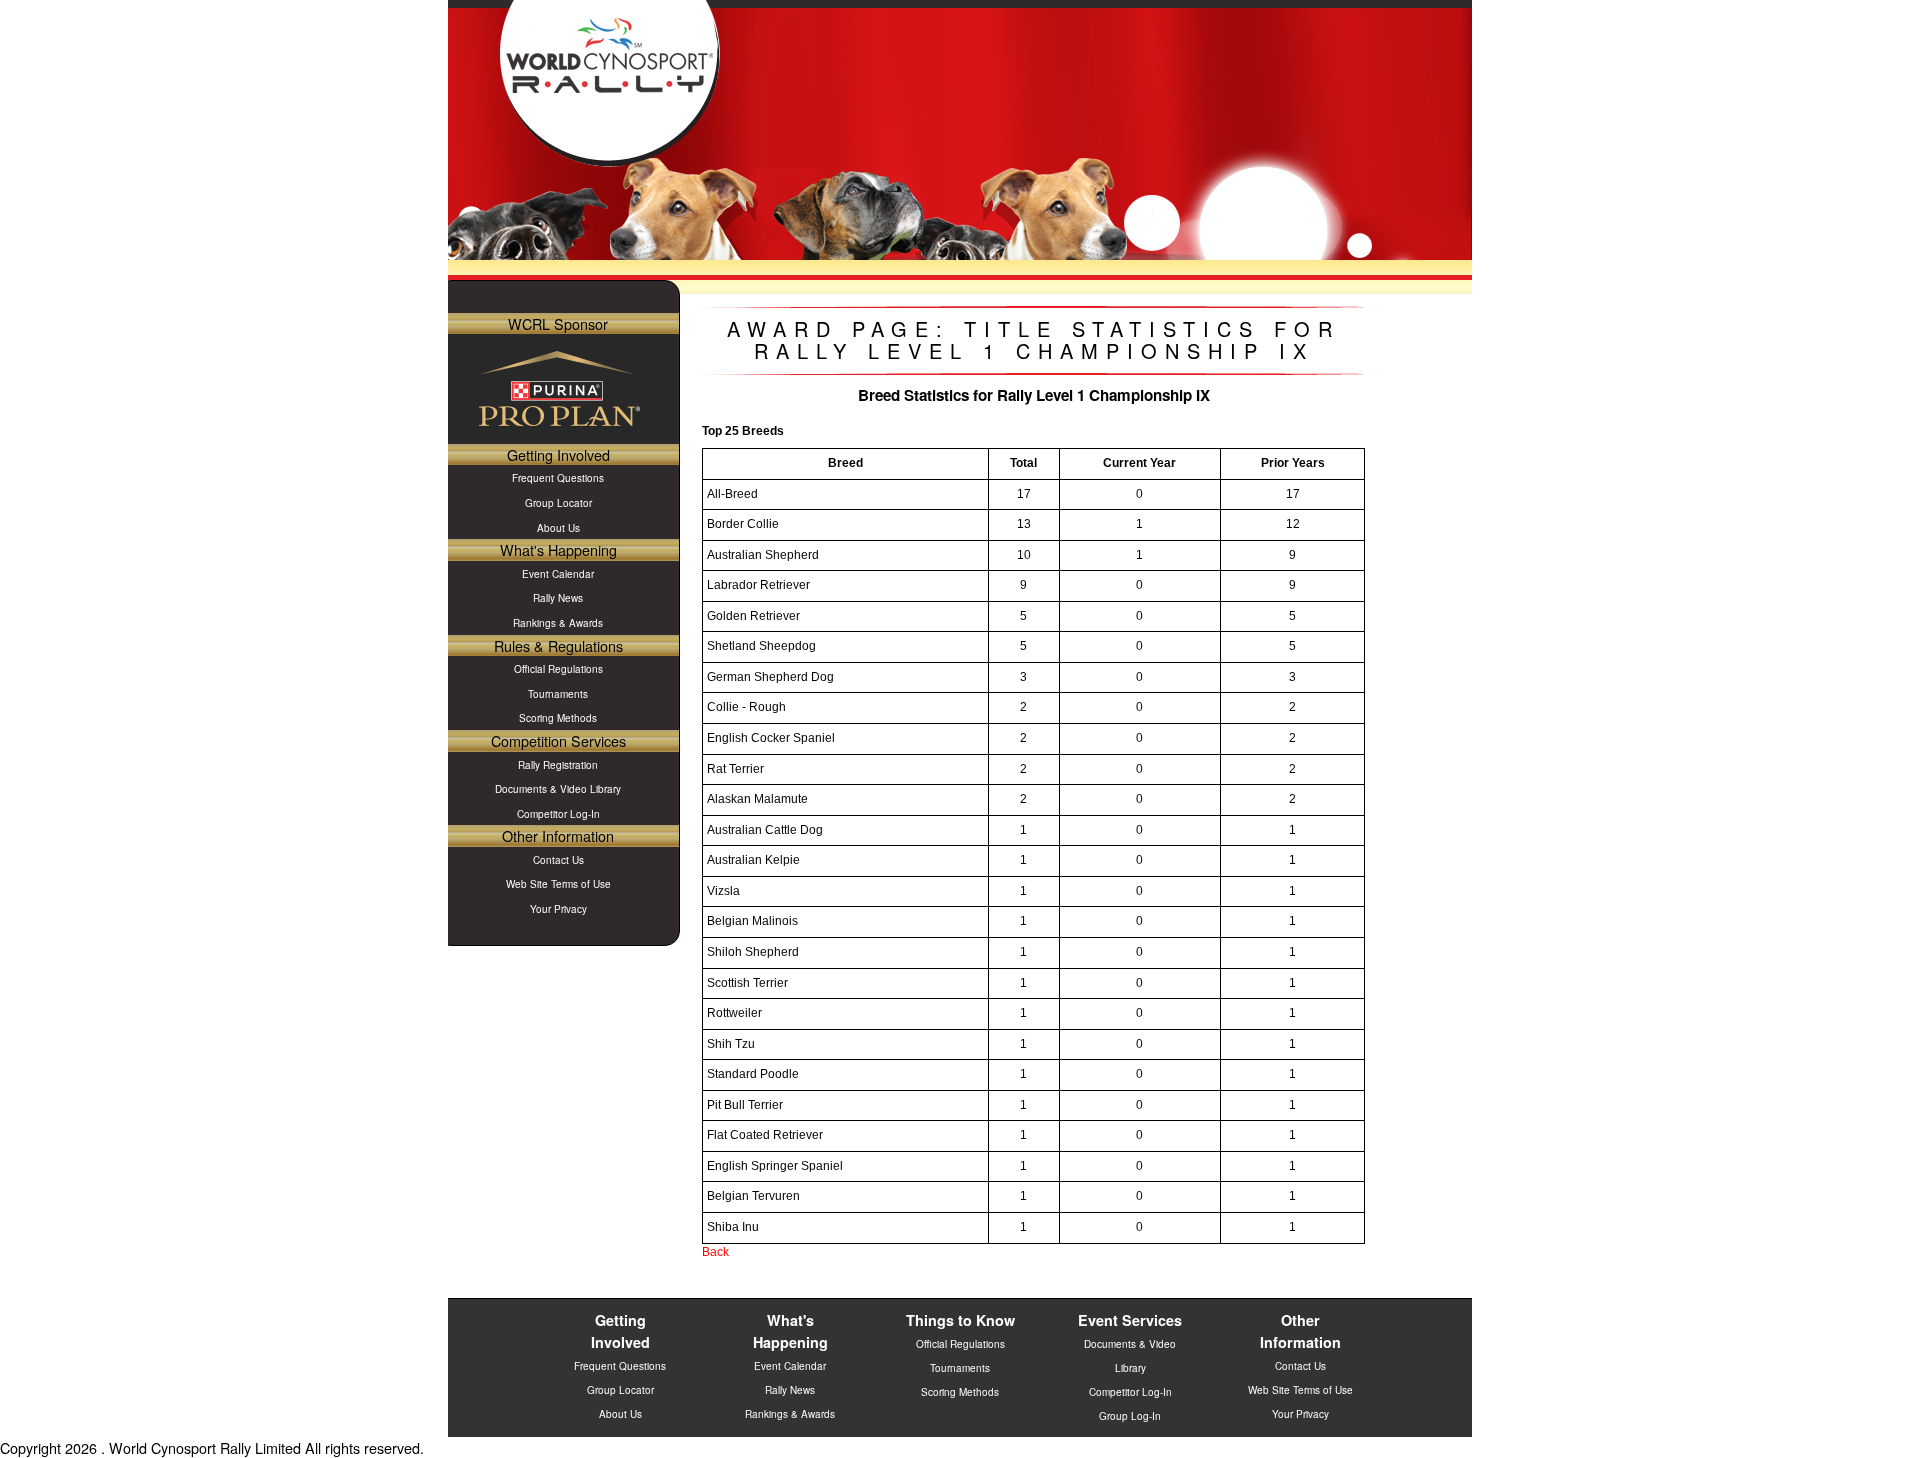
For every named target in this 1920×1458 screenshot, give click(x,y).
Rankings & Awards (558, 623)
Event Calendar (558, 574)
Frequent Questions (558, 478)
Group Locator (558, 503)
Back (715, 1252)
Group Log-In (1130, 1416)
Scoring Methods (558, 718)
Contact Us (558, 860)
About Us (558, 528)
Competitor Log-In (558, 814)
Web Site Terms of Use (558, 884)
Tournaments (558, 694)
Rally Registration (558, 765)
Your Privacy (558, 909)
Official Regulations (558, 669)
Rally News (558, 598)
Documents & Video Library (558, 789)
